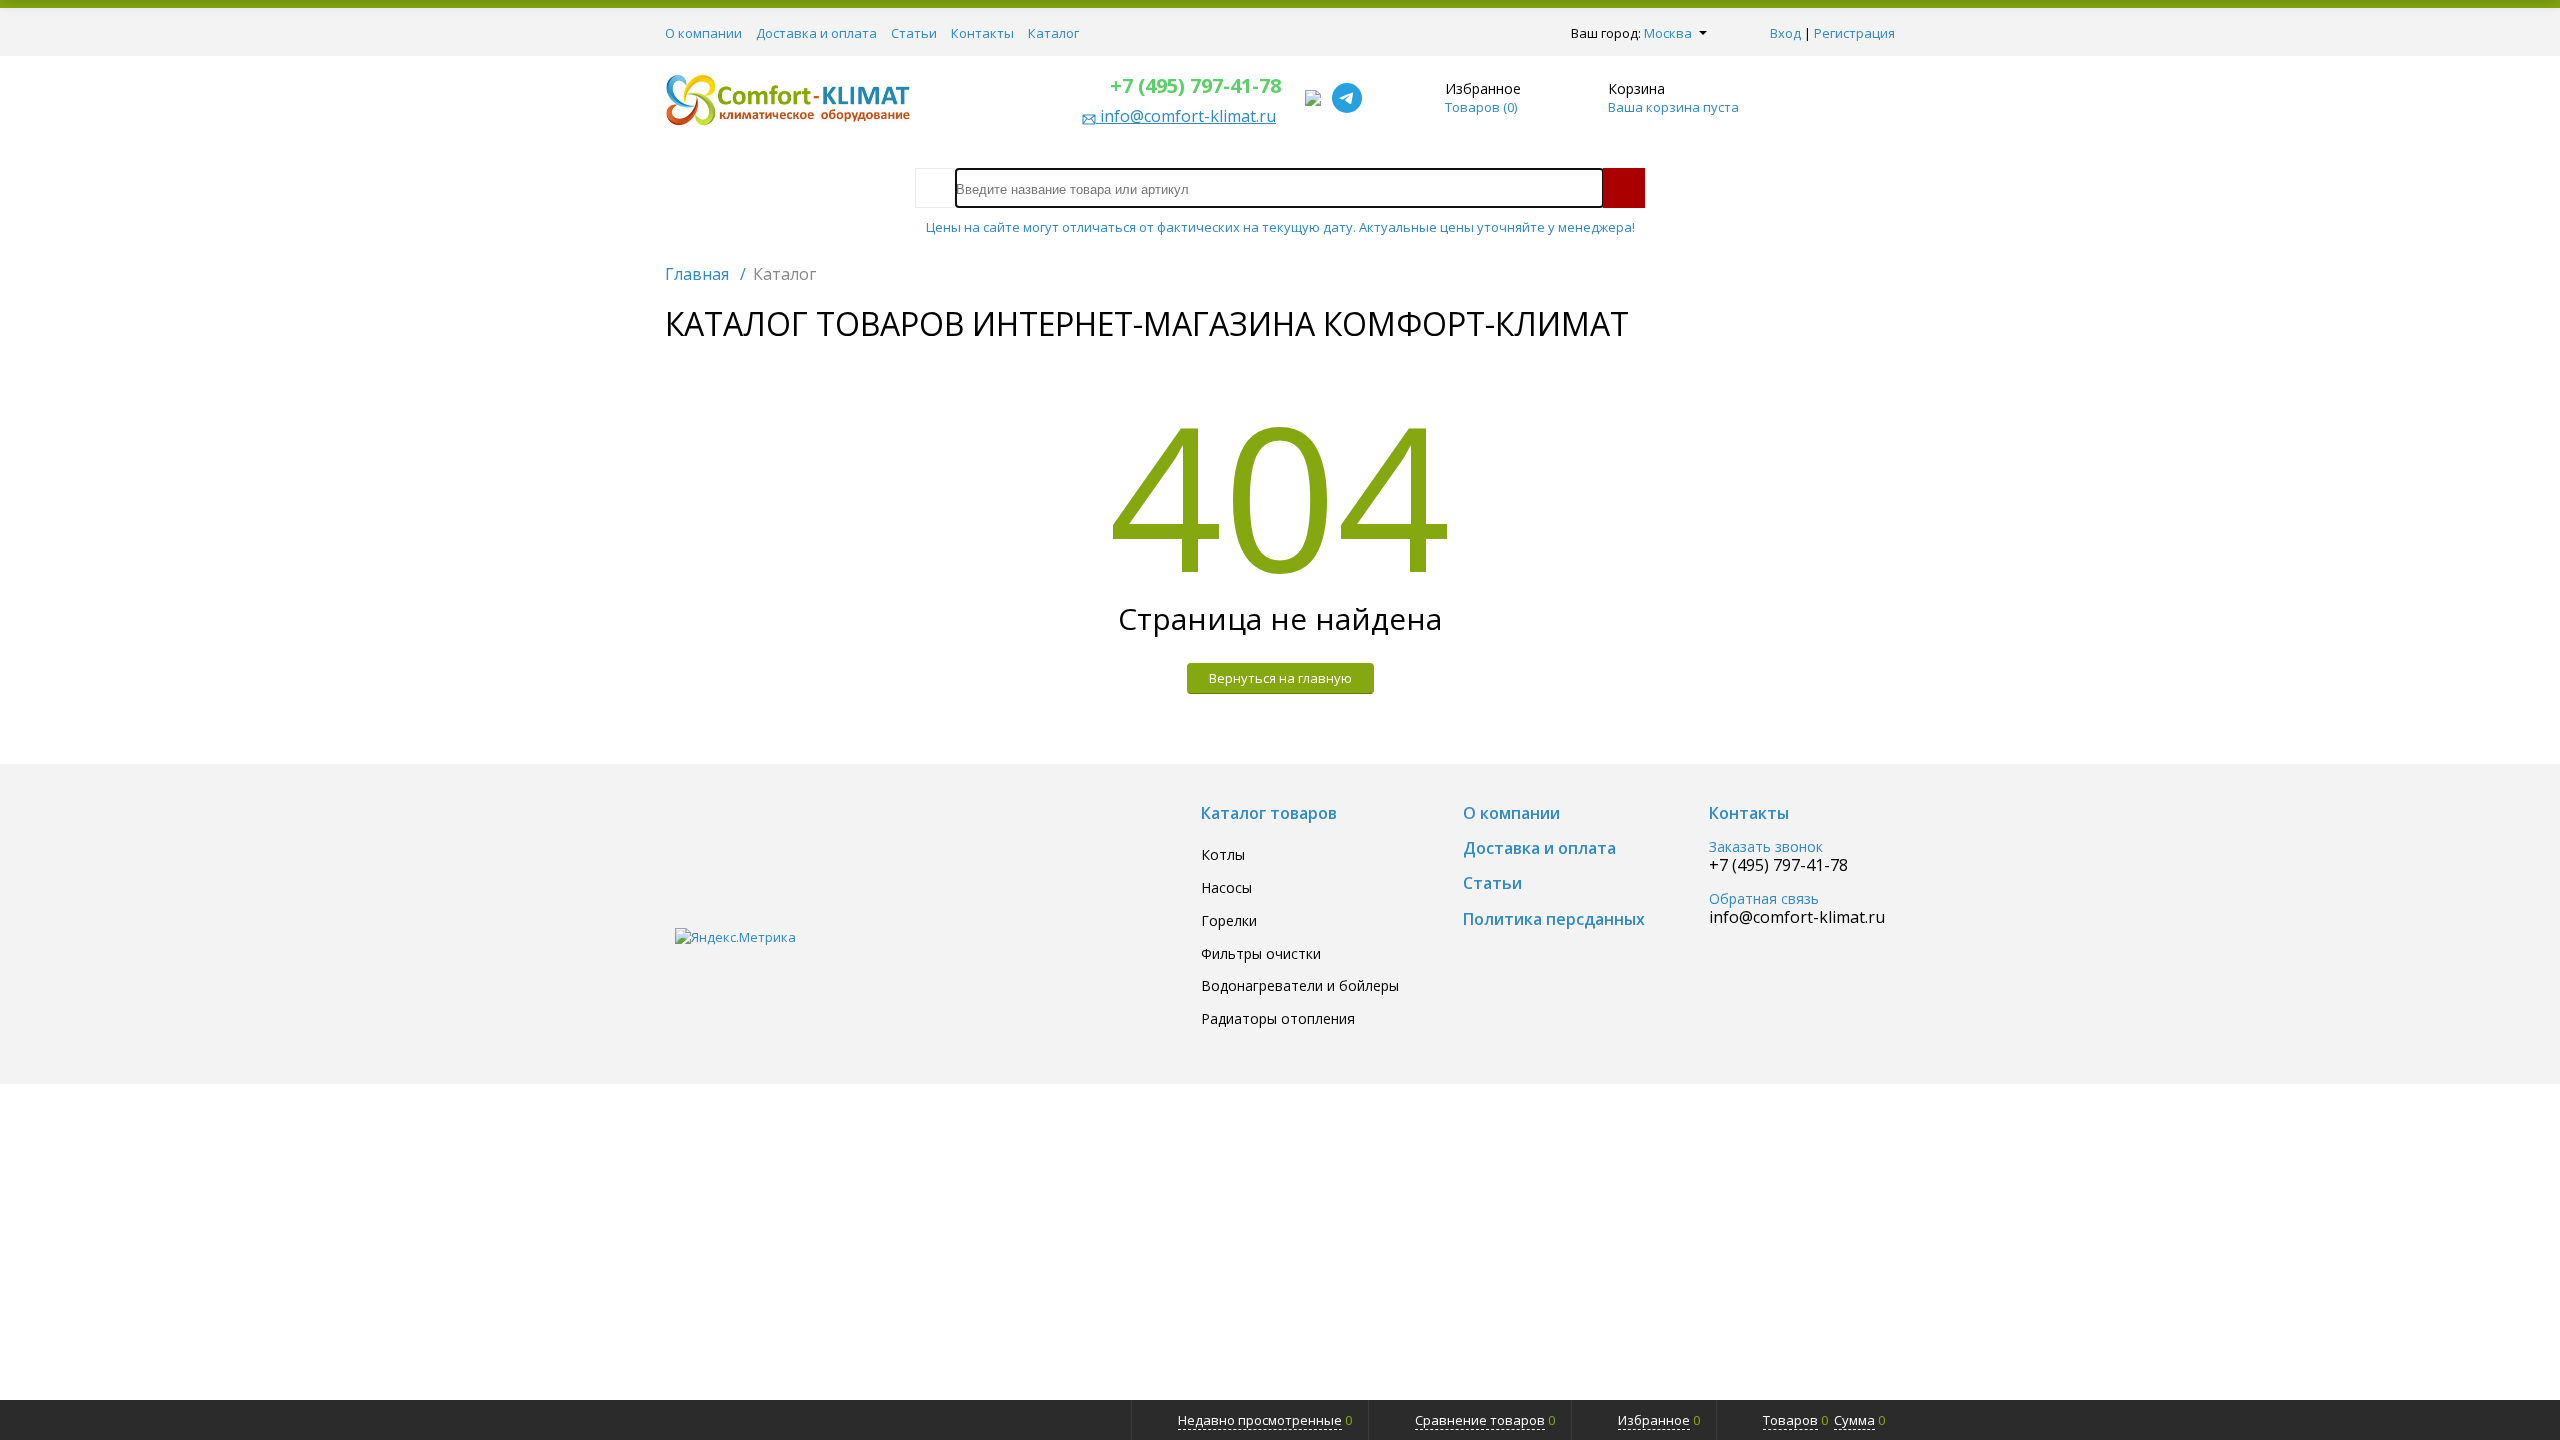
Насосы (1226, 888)
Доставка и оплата (816, 33)
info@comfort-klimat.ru (1797, 917)
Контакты (982, 33)
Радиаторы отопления (1278, 1019)
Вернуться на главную (1280, 678)
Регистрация (1854, 33)
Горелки (1229, 921)
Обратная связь (1764, 899)
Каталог (1053, 33)
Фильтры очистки (1261, 954)
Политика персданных (1554, 919)
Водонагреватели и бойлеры (1300, 986)
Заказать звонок (1766, 847)
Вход (1785, 33)
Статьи (914, 33)
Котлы (1223, 855)
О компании (703, 33)
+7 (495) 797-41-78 (1195, 85)
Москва (1668, 33)
